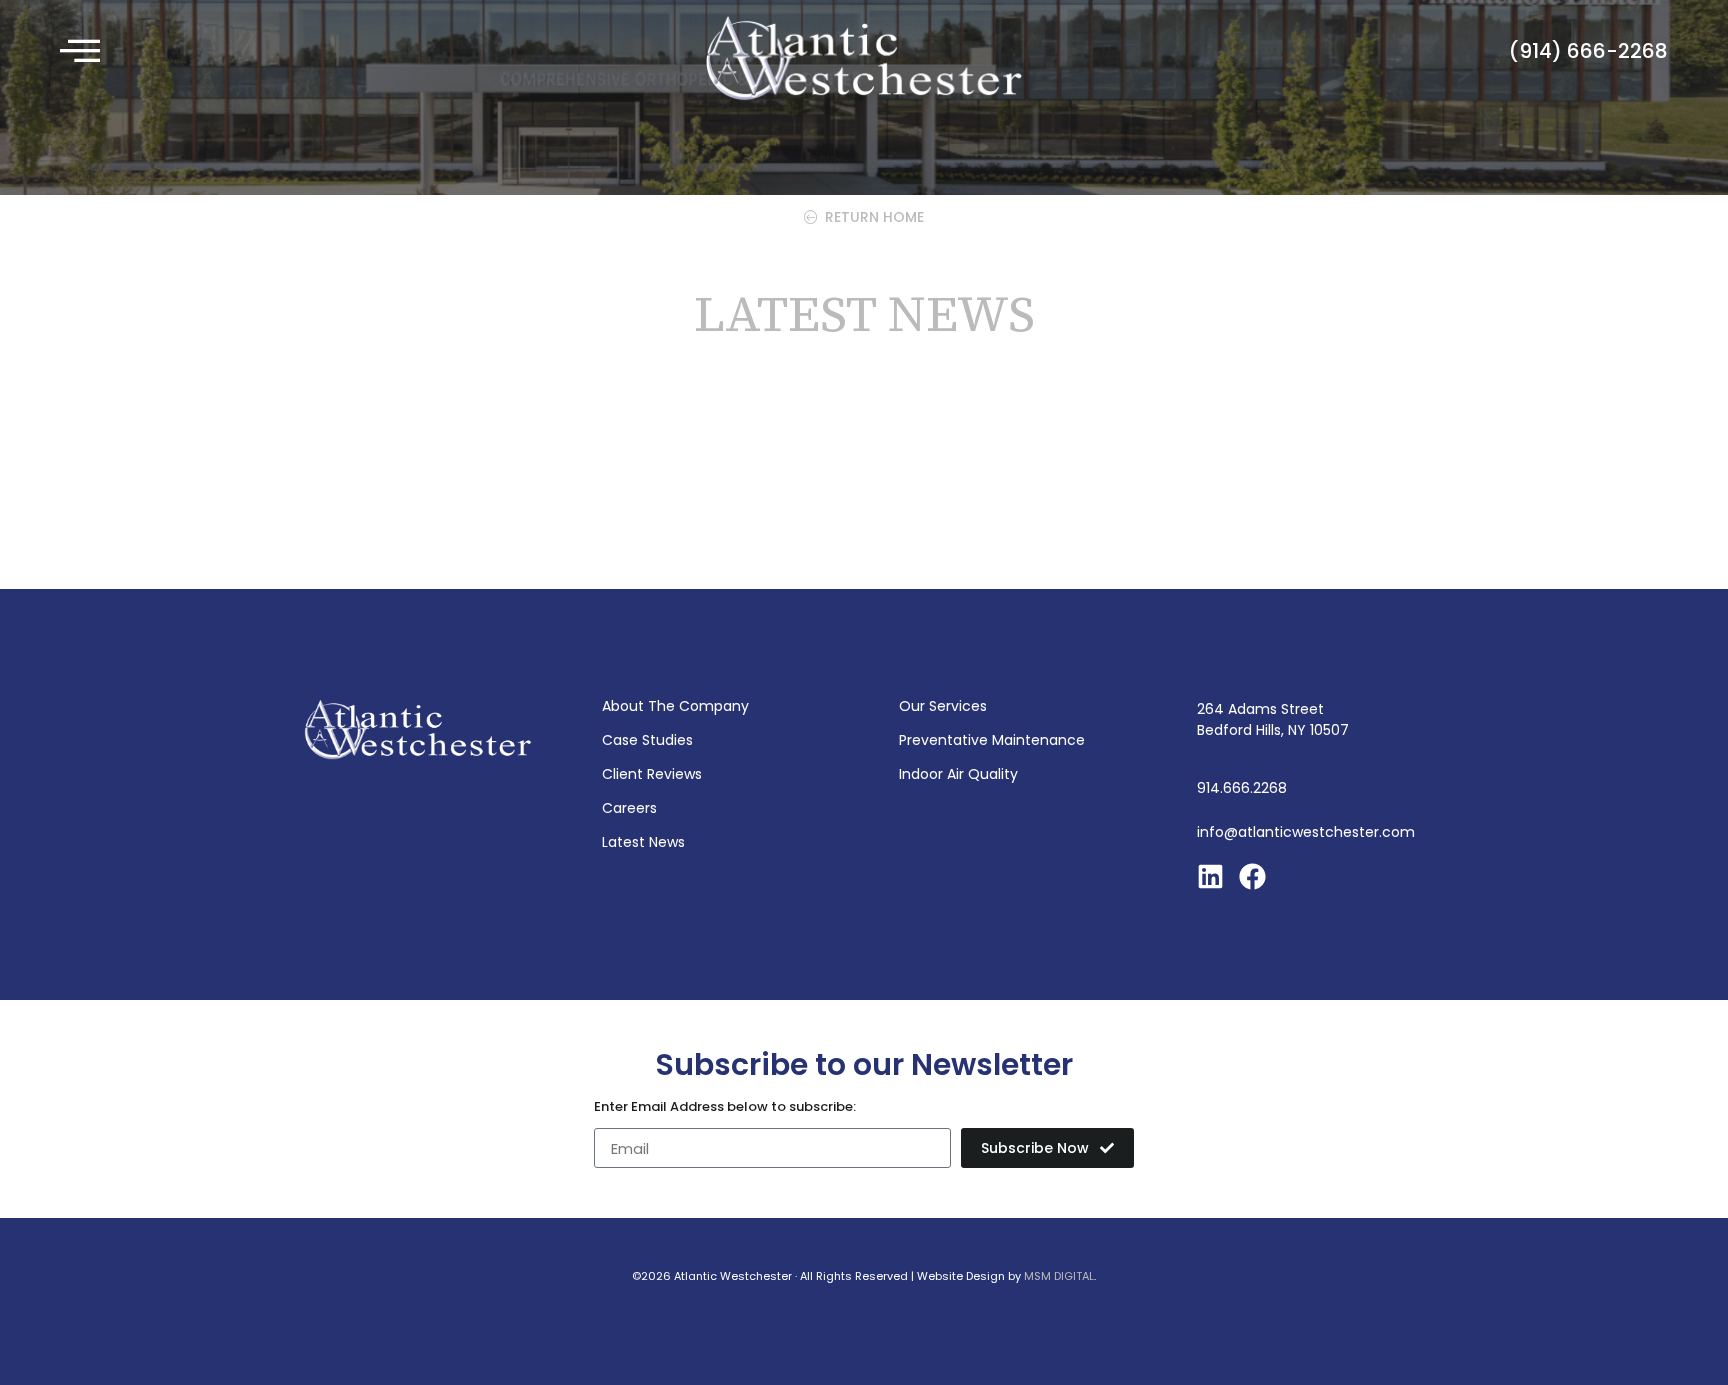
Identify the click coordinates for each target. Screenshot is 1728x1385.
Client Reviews (652, 774)
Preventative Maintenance (992, 740)
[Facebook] (1252, 876)
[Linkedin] (1210, 876)
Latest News (643, 842)
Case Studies (647, 740)
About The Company (675, 706)
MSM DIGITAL (1059, 1276)
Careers (629, 808)
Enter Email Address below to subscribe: (725, 1108)
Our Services (943, 706)
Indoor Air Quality (958, 774)
